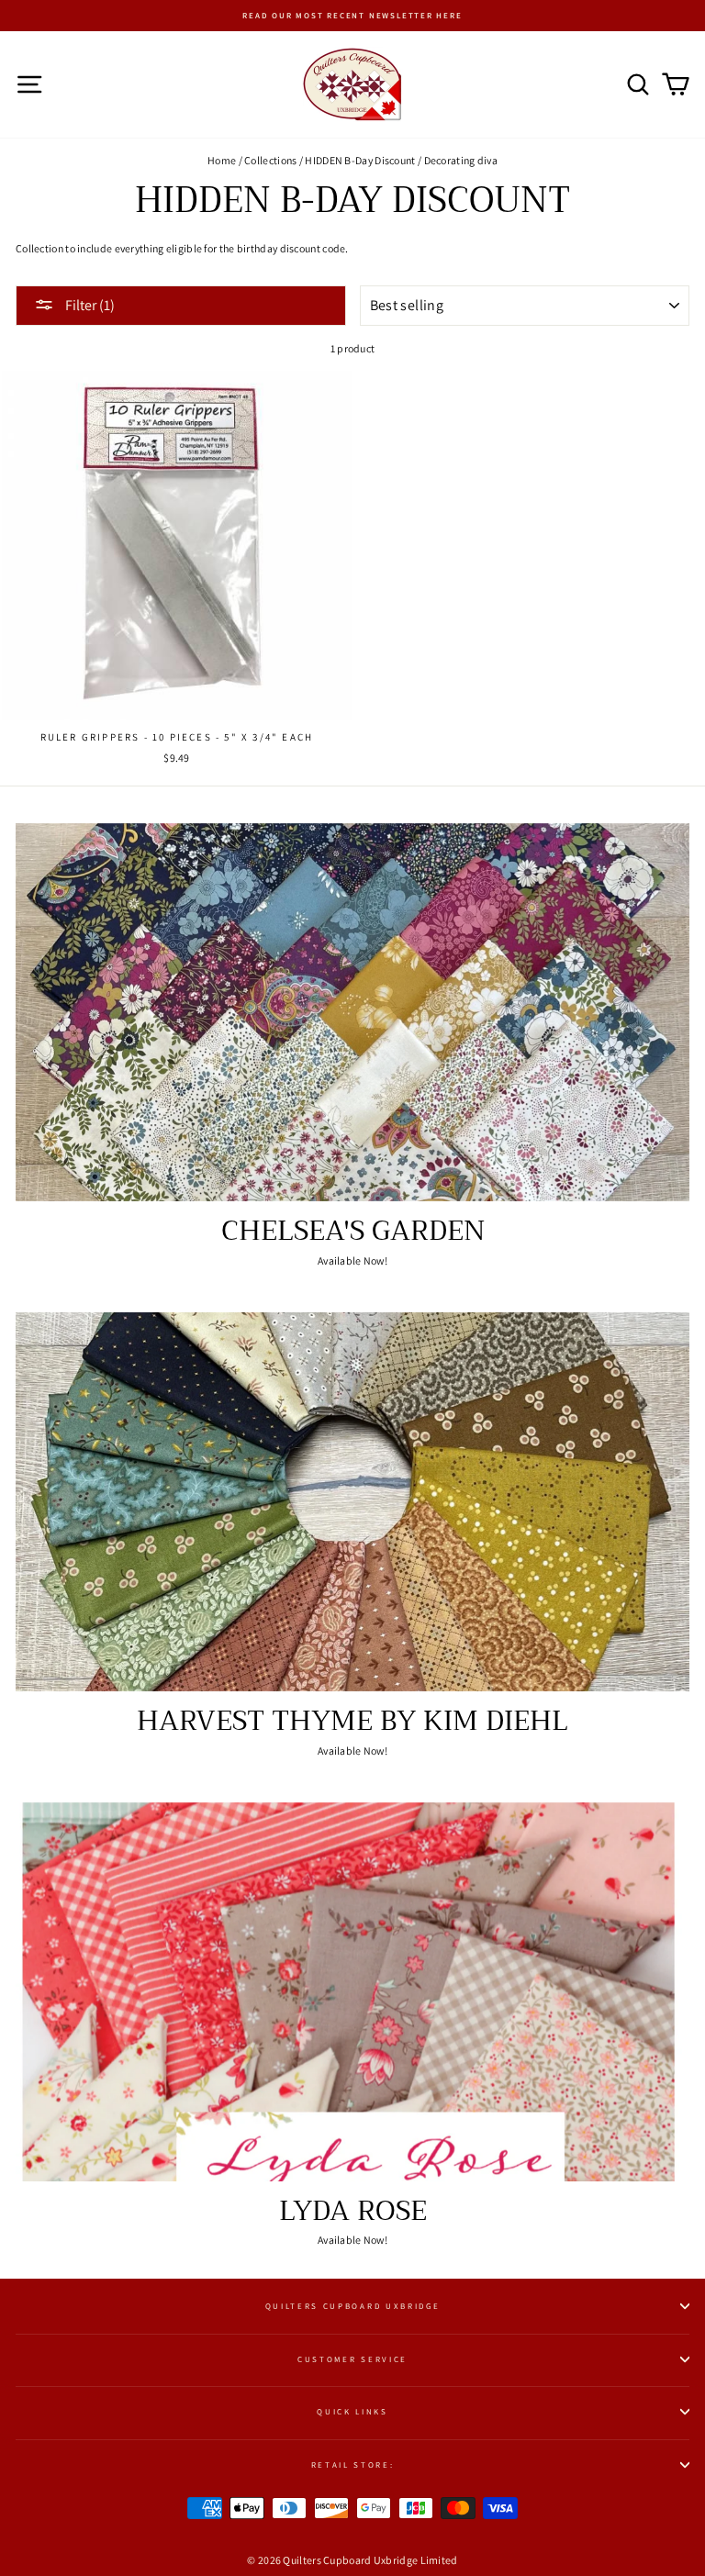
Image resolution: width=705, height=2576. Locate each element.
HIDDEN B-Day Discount (360, 160)
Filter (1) (89, 305)
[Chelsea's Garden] (352, 1013)
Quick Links (352, 2412)
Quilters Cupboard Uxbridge (353, 2306)
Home (222, 160)
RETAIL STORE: (353, 2465)
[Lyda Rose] (352, 1992)
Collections (270, 160)
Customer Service (352, 2359)
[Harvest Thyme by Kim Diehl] (352, 1502)
